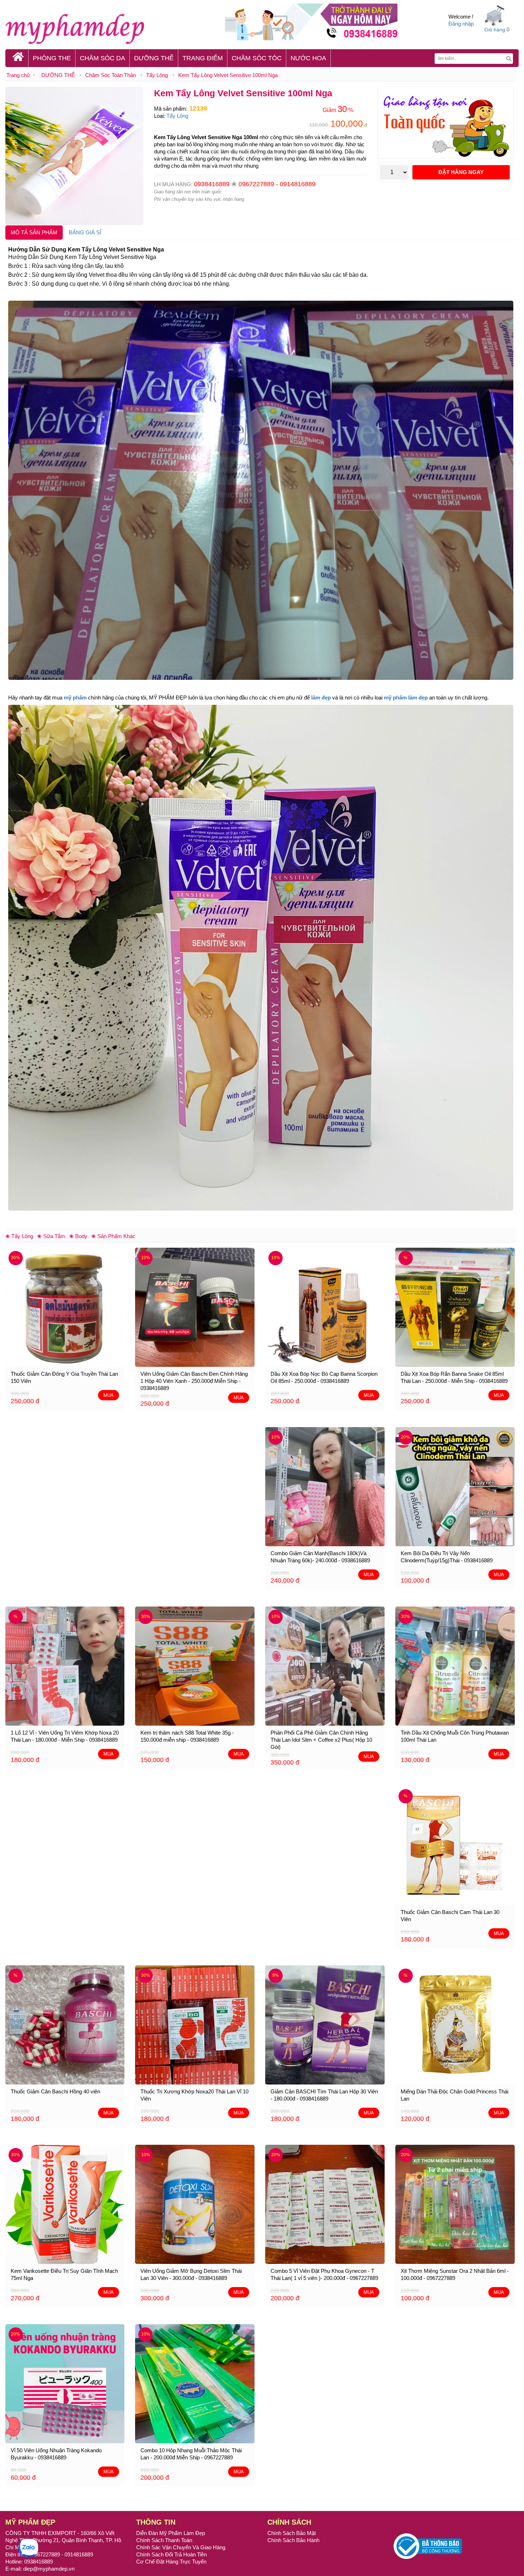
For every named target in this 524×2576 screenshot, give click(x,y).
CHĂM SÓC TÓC (257, 58)
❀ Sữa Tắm (51, 1236)
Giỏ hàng (495, 30)
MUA (109, 1395)
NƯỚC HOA (308, 58)
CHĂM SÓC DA (102, 58)
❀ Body (78, 1236)
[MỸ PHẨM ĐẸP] (110, 28)
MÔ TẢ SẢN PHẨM (34, 232)
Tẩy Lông (157, 75)
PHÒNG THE (52, 58)
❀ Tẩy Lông (19, 1236)
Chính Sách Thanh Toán (164, 2540)
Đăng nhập (461, 24)
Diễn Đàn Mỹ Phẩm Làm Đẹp (171, 2533)
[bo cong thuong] (428, 2546)
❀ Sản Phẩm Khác (113, 1236)
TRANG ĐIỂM (203, 58)
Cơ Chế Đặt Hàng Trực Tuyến (171, 2562)
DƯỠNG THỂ (154, 58)
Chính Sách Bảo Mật (292, 2533)
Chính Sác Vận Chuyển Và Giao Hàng (181, 2547)
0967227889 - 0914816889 (277, 184)
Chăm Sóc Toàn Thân (111, 75)
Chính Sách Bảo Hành (293, 2540)
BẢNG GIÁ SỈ (85, 232)
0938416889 (212, 184)
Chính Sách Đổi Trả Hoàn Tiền (171, 2554)
